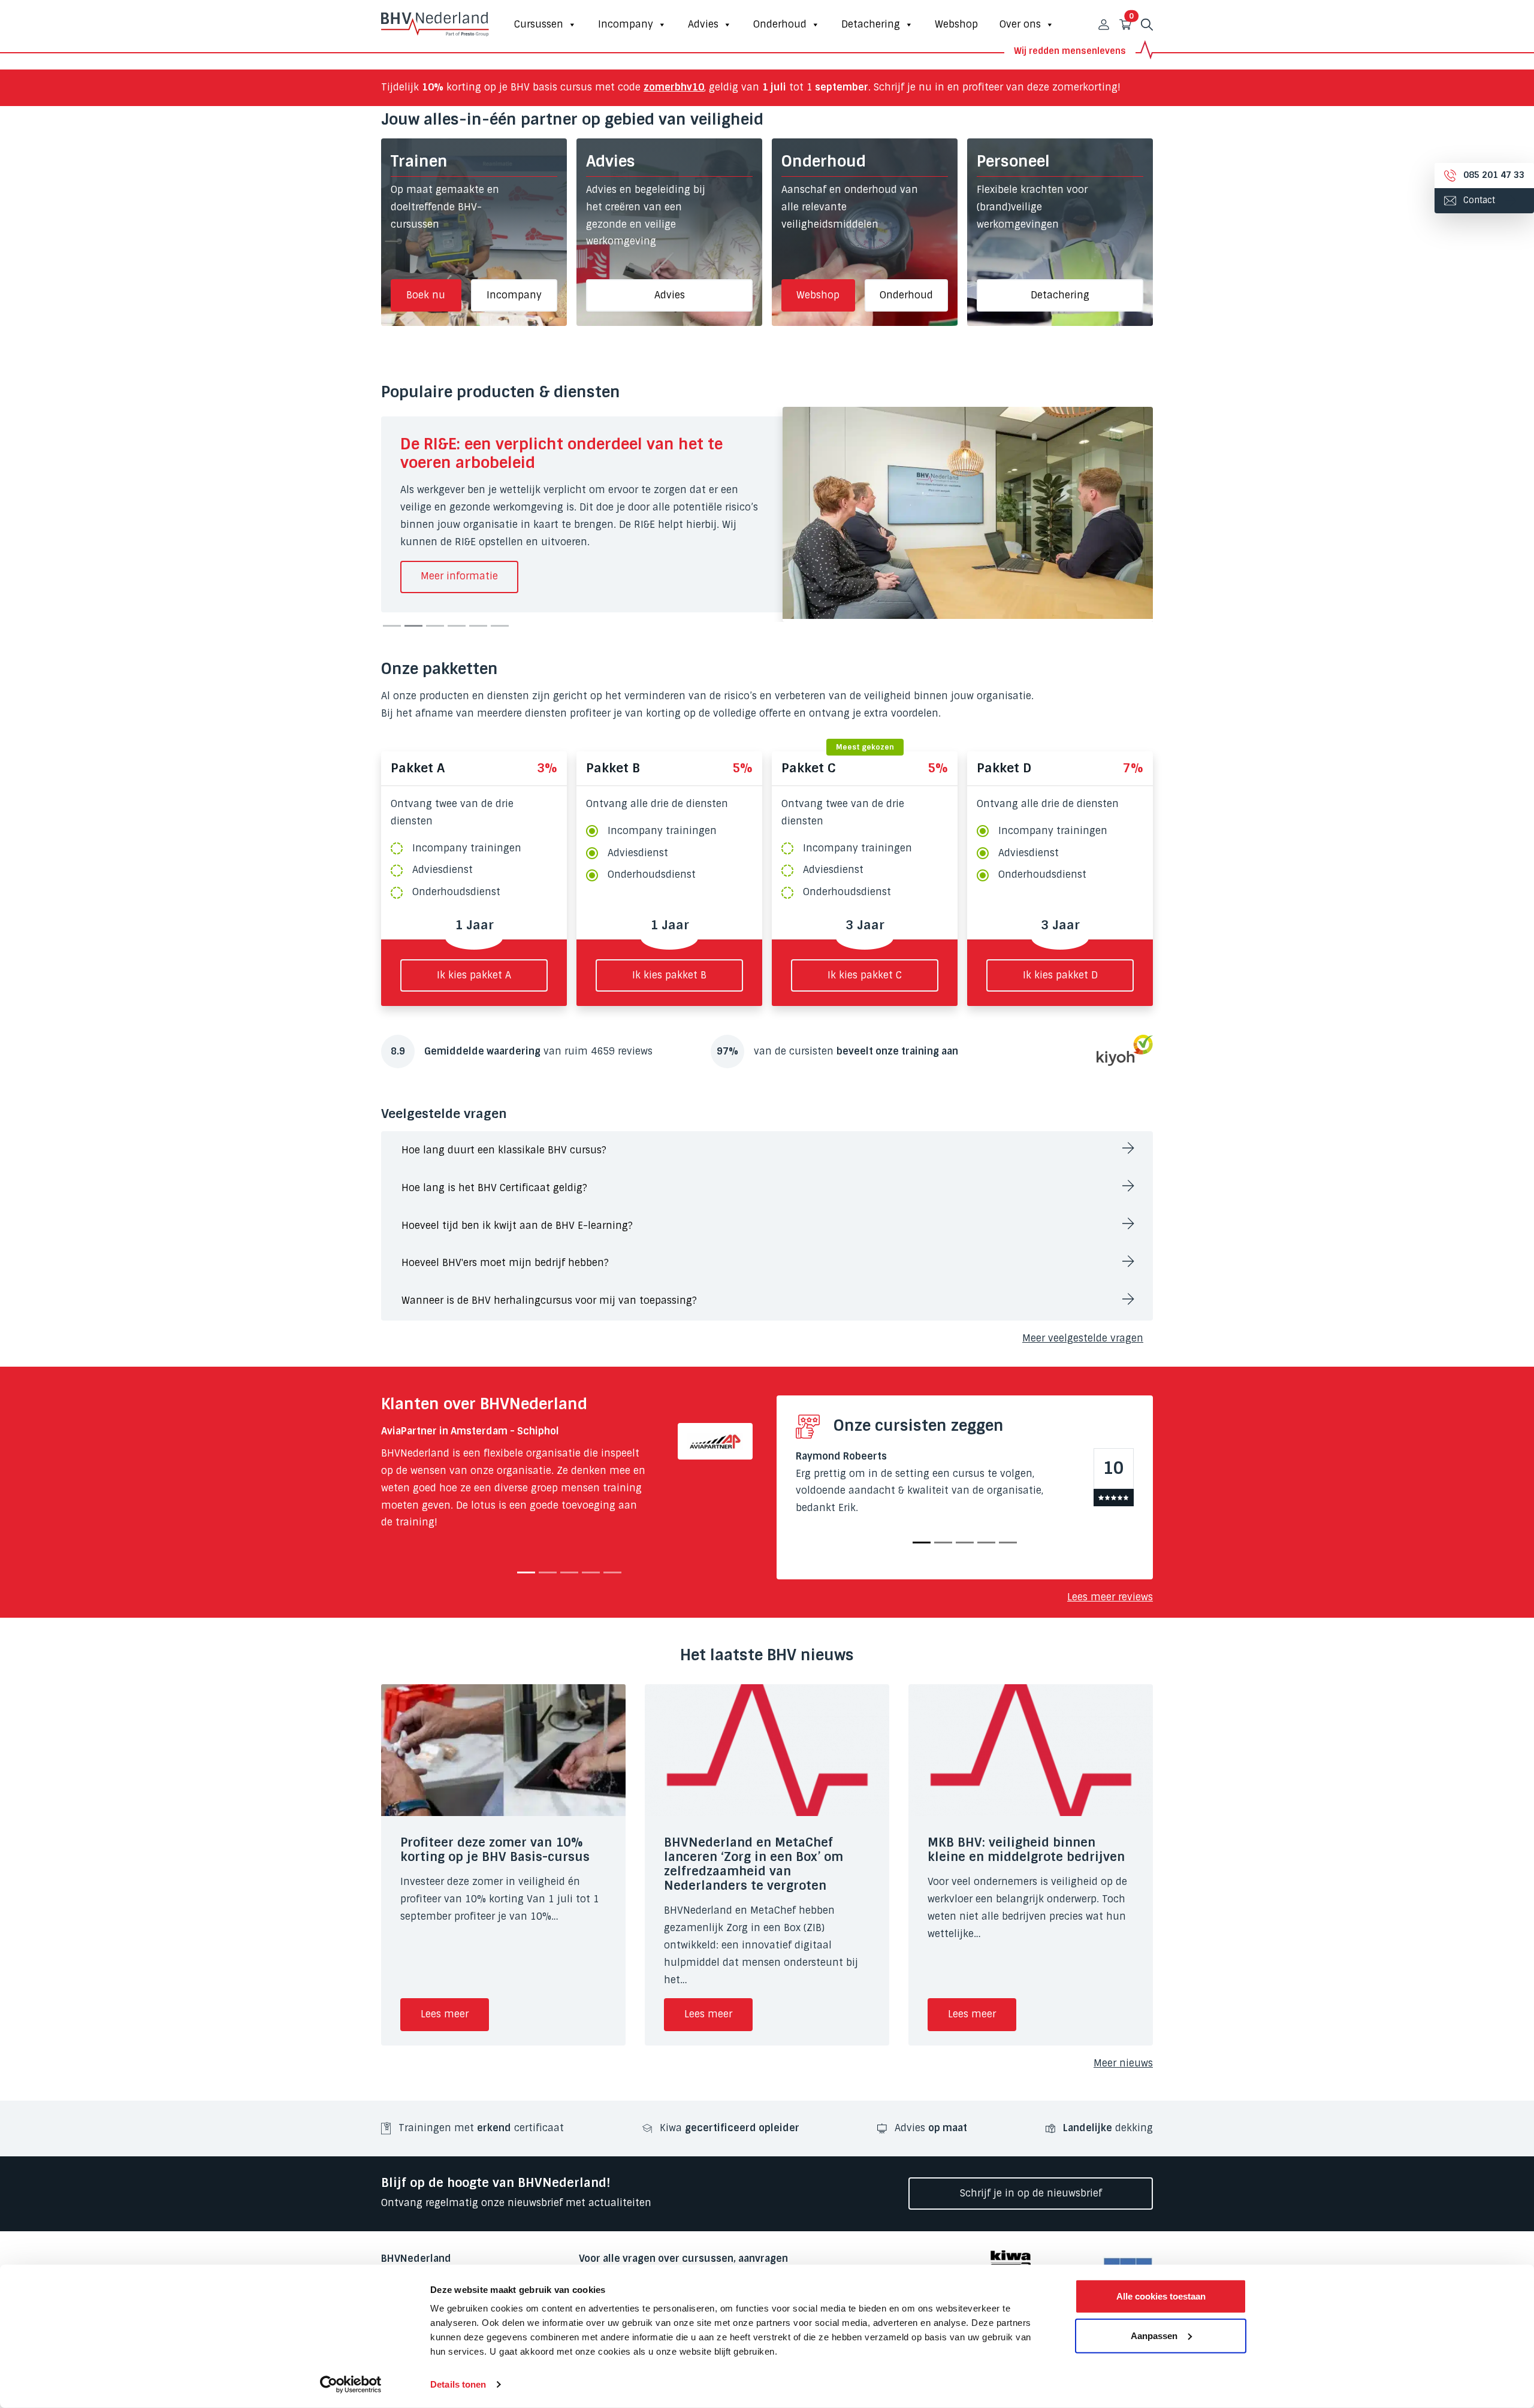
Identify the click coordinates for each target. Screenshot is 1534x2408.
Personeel (1013, 161)
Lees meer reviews (1110, 1597)
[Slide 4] (457, 626)
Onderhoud (780, 24)
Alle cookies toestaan (1161, 2296)
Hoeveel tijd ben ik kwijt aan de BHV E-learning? (517, 1226)
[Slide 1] (392, 626)
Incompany (626, 24)
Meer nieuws (1123, 2063)
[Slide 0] (526, 1572)
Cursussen (539, 24)
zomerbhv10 (674, 87)
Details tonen (458, 2384)
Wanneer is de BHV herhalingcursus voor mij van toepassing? (549, 1300)
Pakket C (808, 768)
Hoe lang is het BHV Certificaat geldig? (494, 1188)
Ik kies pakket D (1060, 975)
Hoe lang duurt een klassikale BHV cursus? (504, 1150)
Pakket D (1004, 768)
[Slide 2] (413, 626)
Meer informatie (459, 576)
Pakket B (613, 768)
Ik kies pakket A (474, 975)
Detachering (871, 24)
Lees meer (445, 2014)
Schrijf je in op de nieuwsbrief (1031, 2193)
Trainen (419, 161)
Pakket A (418, 768)
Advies (703, 24)
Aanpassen (1154, 2335)
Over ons (1020, 24)
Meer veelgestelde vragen (1083, 1338)
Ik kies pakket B (669, 975)
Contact (1478, 200)
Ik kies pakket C (865, 975)
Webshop (956, 24)
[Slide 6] (500, 626)
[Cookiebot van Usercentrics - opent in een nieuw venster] (351, 2385)
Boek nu (426, 295)
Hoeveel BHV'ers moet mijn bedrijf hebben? (505, 1263)
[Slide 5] (478, 626)
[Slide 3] (435, 626)
